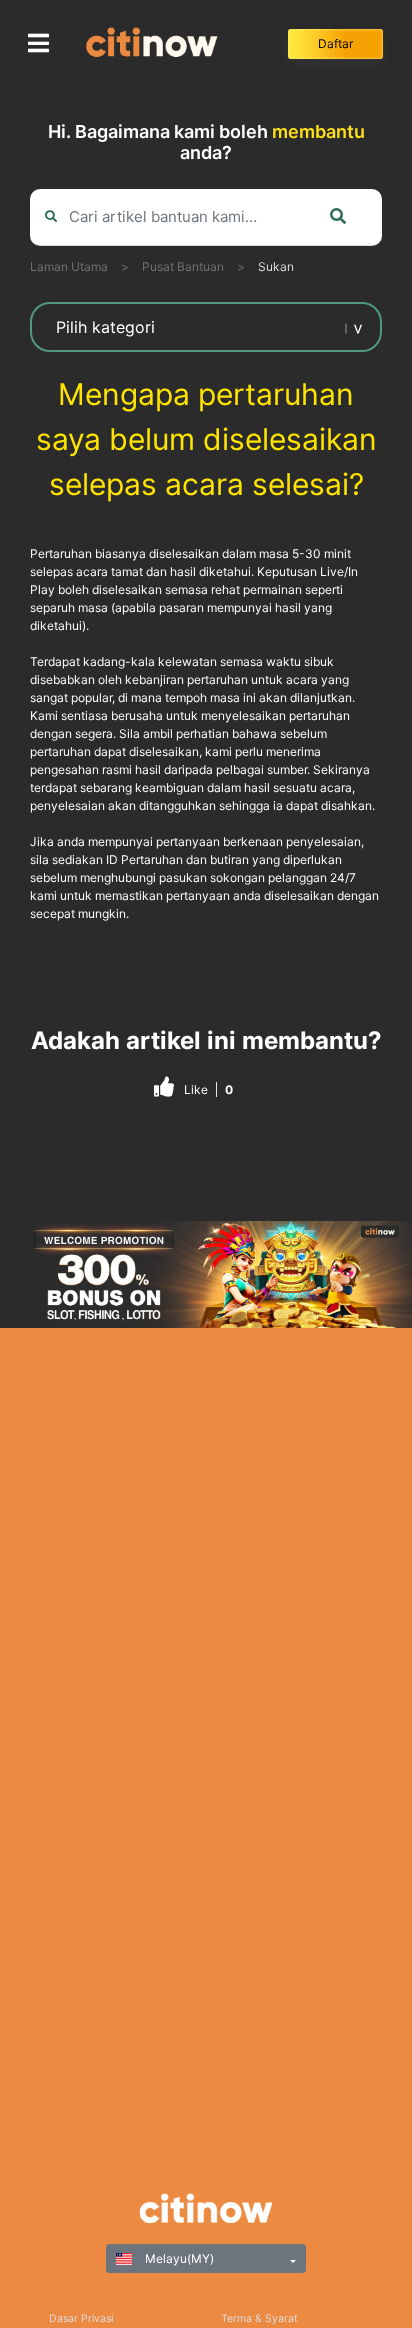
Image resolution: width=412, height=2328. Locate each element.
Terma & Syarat (259, 2318)
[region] (206, 1274)
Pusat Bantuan (183, 266)
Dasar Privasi (81, 2318)
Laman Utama (69, 266)
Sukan (276, 266)
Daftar (335, 43)
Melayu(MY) (178, 2258)
